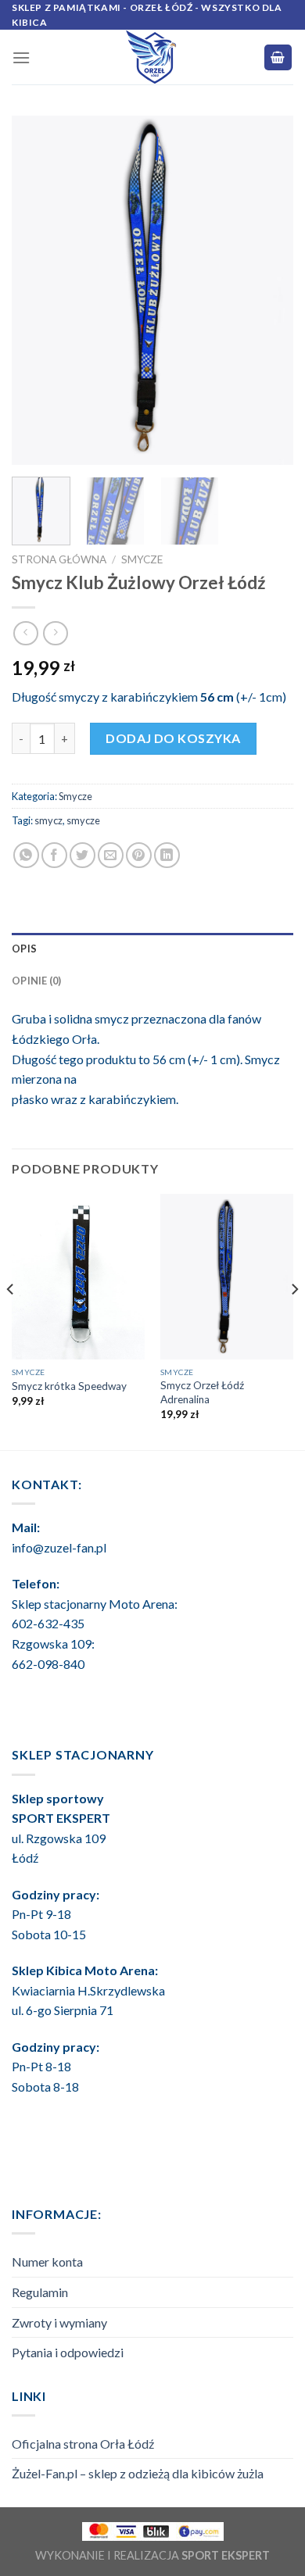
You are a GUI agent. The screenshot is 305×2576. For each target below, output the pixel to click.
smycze (83, 820)
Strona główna (59, 559)
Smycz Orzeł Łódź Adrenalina (202, 1392)
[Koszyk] (278, 57)
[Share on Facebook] (54, 855)
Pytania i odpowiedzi (68, 2352)
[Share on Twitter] (83, 855)
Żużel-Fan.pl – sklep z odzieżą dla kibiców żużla (138, 2473)
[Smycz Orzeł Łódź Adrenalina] (227, 1276)
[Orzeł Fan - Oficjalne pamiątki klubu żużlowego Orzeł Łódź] (153, 57)
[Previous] (37, 290)
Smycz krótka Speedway (69, 1386)
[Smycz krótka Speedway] (78, 1276)
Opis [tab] (24, 949)
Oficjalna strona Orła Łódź (83, 2444)
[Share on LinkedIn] (167, 855)
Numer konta (47, 2262)
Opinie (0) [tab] (37, 981)
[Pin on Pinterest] (139, 855)
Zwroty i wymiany (59, 2322)
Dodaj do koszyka (173, 738)
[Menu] (21, 57)
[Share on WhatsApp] (26, 855)
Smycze (142, 559)
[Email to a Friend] (111, 855)
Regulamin (40, 2292)
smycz (48, 820)
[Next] (268, 290)
